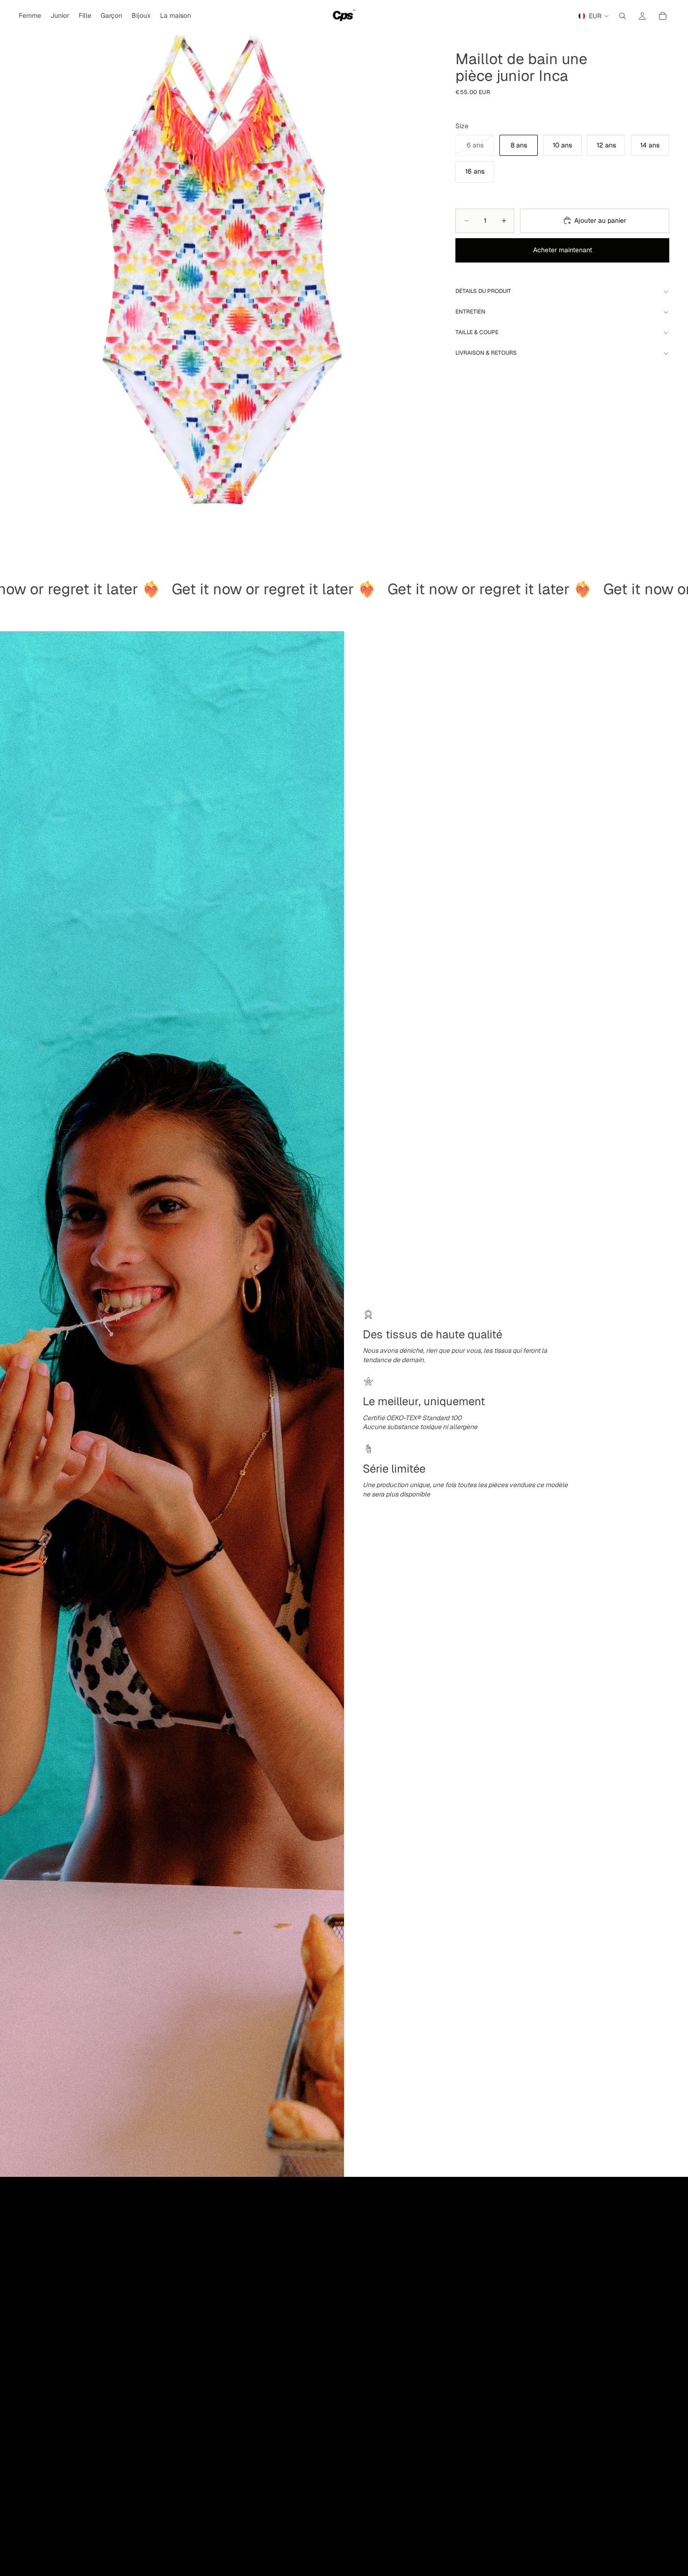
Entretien (470, 312)
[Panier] (663, 16)
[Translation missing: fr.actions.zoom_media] (219, 273)
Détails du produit (483, 291)
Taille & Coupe (477, 332)
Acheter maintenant (563, 250)
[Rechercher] (622, 16)
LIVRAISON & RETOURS (486, 353)
